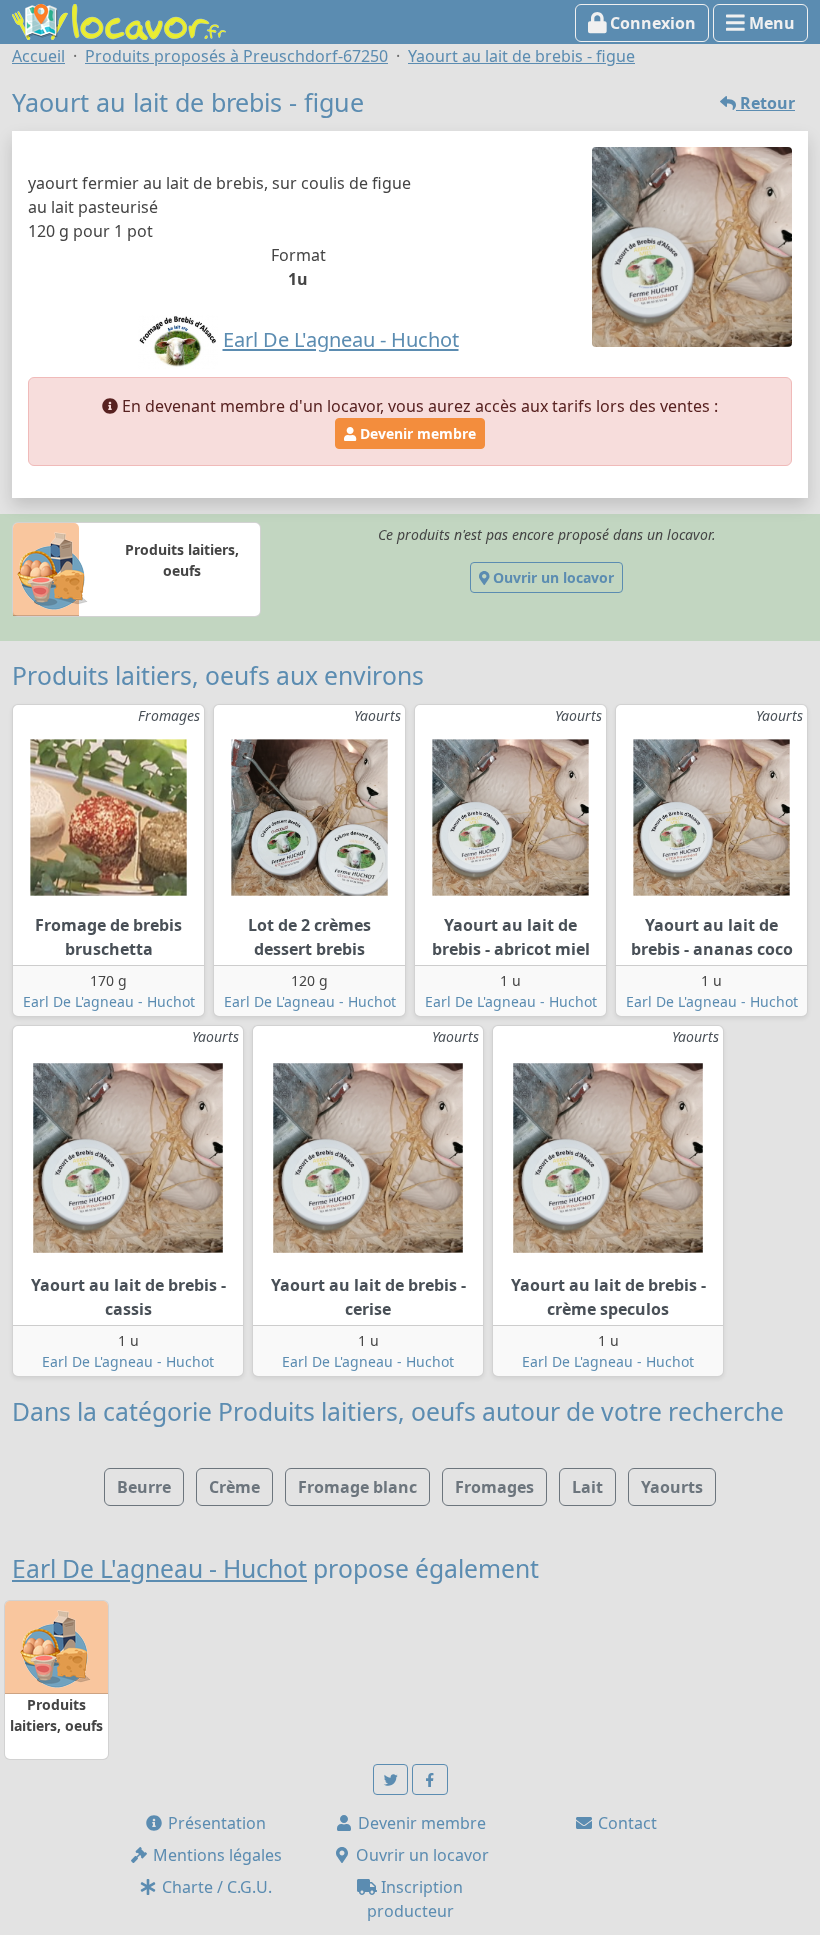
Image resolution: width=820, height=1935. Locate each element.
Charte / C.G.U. (215, 1887)
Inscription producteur (415, 1899)
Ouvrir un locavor (551, 577)
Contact (625, 1823)
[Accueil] (119, 20)
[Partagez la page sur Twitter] (391, 1779)
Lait (587, 1487)
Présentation (215, 1823)
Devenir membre (416, 433)
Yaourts (672, 1487)
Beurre (144, 1487)
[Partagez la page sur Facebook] (430, 1779)
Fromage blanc (357, 1487)
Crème (234, 1487)
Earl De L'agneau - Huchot (109, 1001)
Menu (770, 23)
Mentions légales (215, 1855)
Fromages (494, 1487)
